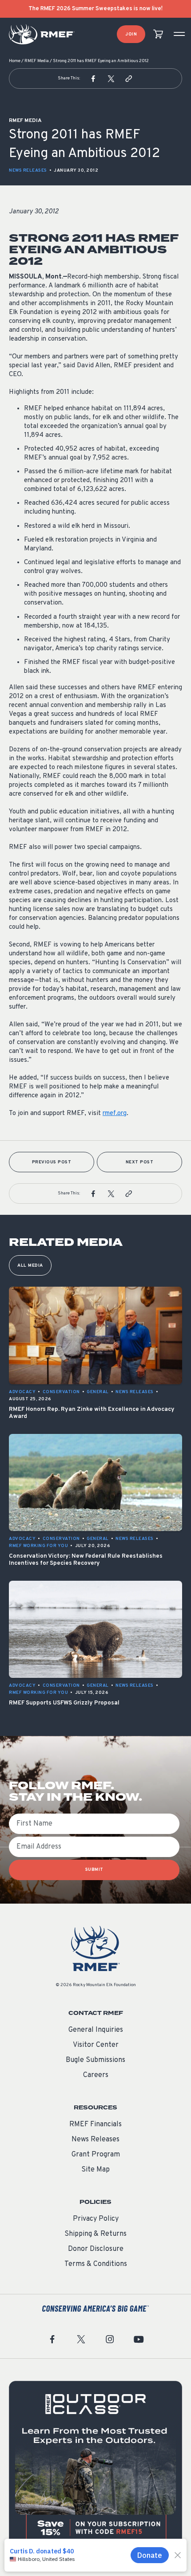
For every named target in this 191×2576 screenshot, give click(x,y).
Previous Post (52, 1162)
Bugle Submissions (95, 2060)
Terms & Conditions (96, 2264)
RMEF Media (37, 61)
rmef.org (115, 1113)
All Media (30, 1266)
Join (131, 34)
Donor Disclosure (96, 2249)
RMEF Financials (95, 2124)
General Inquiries (96, 2030)
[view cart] (158, 34)
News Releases (28, 171)
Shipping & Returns (95, 2234)
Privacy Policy (96, 2219)
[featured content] (95, 2467)
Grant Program (96, 2155)
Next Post (140, 1162)
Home (15, 61)
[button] (93, 79)
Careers (96, 2075)
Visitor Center (96, 2045)
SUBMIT (94, 1870)
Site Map (95, 2170)
